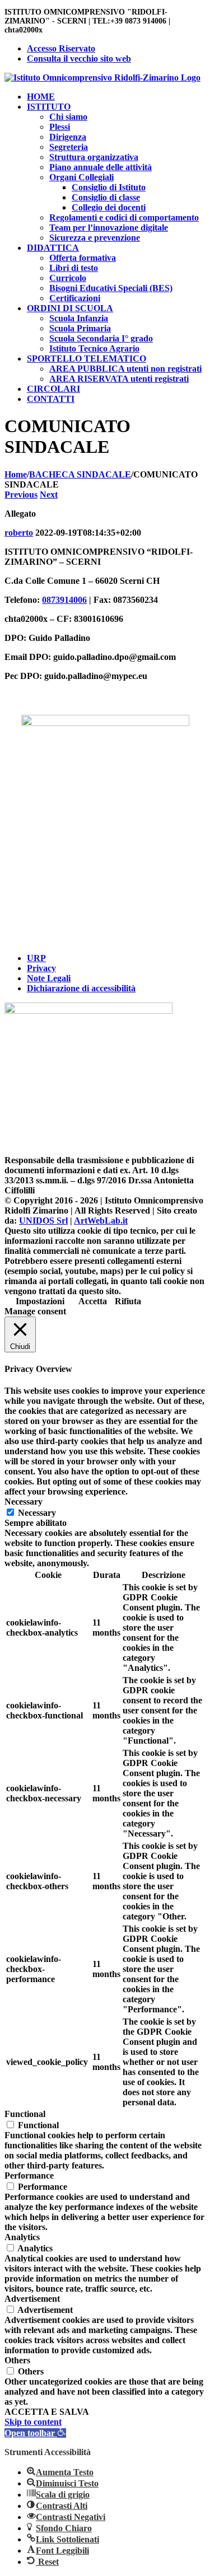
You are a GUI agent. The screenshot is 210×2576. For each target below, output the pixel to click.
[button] (35, 2433)
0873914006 (64, 600)
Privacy (41, 968)
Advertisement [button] (32, 2299)
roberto (19, 533)
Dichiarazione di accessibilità (81, 988)
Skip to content (33, 2422)
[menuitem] (116, 49)
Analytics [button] (22, 2237)
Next (49, 495)
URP (36, 958)
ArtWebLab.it (101, 1221)
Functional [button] (25, 2114)
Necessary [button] (24, 1502)
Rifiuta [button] (128, 1301)
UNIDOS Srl (43, 1221)
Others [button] (17, 2360)
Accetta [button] (93, 1301)
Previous (21, 495)
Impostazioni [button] (40, 1301)
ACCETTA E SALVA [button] (47, 2412)
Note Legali (49, 978)
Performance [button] (29, 2175)
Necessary (37, 1513)
